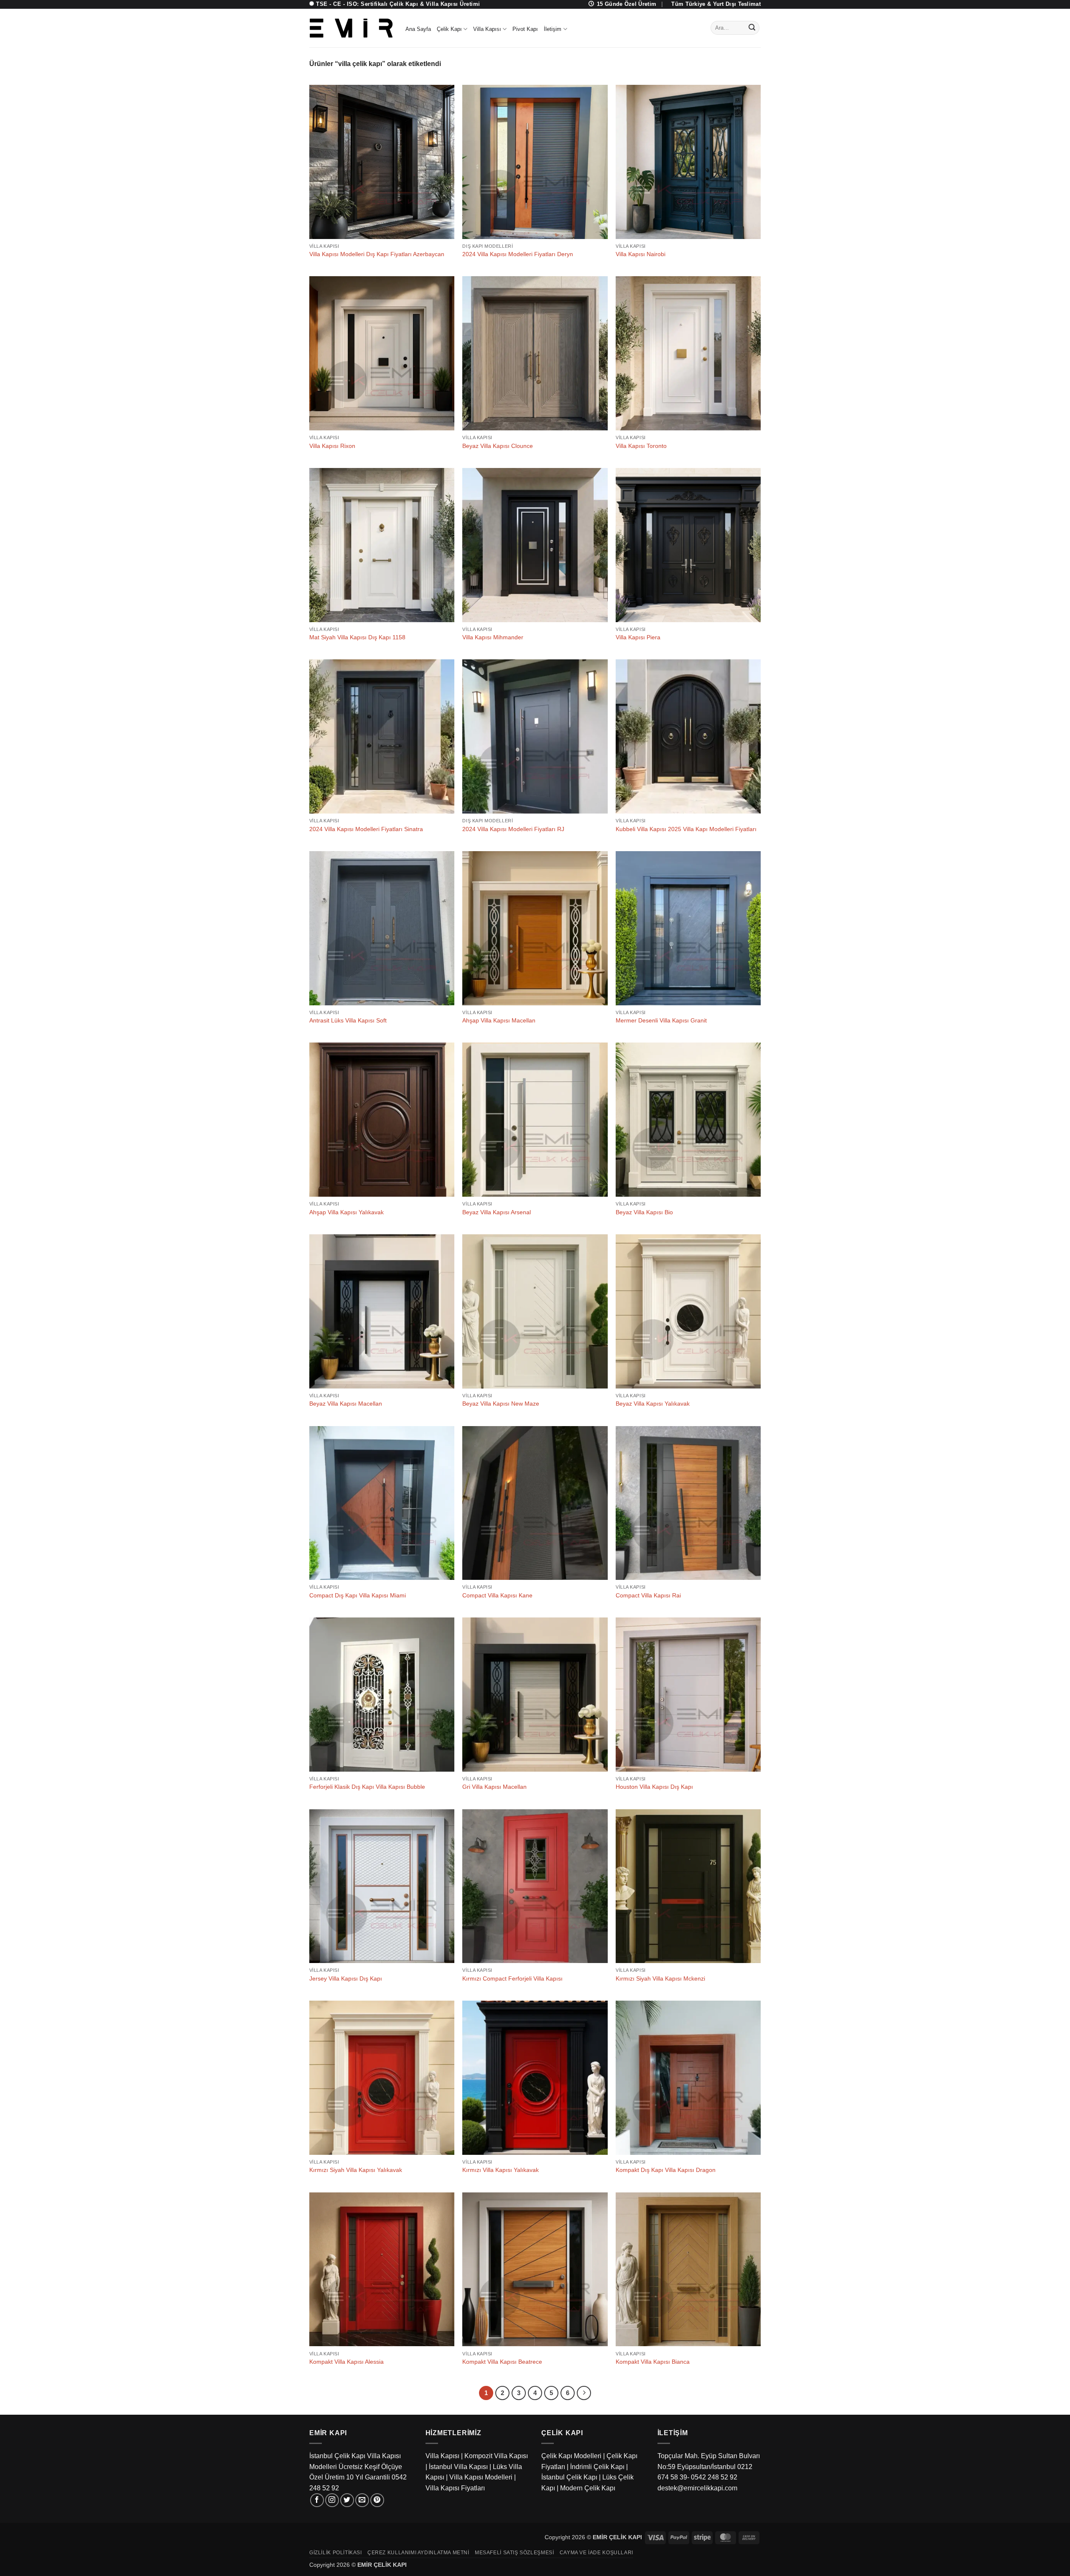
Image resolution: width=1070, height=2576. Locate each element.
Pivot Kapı (525, 29)
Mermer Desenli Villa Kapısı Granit (661, 1020)
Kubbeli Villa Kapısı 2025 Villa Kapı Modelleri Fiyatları (686, 829)
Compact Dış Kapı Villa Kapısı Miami (358, 1595)
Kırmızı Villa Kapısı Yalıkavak (501, 2170)
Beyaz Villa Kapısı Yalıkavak (653, 1404)
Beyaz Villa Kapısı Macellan (346, 1404)
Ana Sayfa (418, 29)
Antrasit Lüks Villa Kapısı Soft (348, 1020)
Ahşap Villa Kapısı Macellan (499, 1020)
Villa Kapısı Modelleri (481, 2477)
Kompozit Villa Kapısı (496, 2456)
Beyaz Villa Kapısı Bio (644, 1212)
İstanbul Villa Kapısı (458, 2467)
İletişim (553, 29)
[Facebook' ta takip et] (317, 2500)
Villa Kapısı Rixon (332, 446)
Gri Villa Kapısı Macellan (494, 1787)
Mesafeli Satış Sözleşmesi (514, 2553)
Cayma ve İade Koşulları (596, 2553)
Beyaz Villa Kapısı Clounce (498, 446)
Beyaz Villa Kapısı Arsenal (497, 1212)
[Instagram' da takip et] (332, 2500)
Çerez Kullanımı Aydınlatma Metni (418, 2553)
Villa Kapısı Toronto (641, 446)
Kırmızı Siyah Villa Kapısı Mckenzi (660, 1978)
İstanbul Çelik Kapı (569, 2477)
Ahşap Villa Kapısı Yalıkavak (346, 1212)
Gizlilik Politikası (336, 2553)
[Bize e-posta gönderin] (362, 2500)
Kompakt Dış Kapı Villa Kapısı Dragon (666, 2170)
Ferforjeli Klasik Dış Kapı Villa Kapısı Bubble (367, 1787)
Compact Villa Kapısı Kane (497, 1595)
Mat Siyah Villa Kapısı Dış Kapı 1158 (357, 637)
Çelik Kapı (449, 29)
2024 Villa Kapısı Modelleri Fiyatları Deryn (518, 254)
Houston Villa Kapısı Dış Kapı (654, 1787)
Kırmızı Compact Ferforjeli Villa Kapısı (512, 1978)
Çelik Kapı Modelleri (571, 2456)
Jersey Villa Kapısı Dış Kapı (346, 1978)
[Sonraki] (584, 2393)
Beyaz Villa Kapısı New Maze (501, 1404)
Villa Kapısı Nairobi (641, 254)
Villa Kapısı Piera (638, 637)
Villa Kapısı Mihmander (493, 637)
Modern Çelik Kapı (588, 2488)
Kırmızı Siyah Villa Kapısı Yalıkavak (356, 2170)
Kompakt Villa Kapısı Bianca (653, 2362)
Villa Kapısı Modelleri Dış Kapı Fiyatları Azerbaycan (377, 254)
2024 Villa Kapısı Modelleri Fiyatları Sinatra (366, 829)
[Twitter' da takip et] (347, 2500)
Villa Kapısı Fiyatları (455, 2488)
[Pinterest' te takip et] (377, 2500)
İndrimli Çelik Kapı (597, 2467)
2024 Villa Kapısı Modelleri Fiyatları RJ (513, 829)
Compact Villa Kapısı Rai (648, 1595)
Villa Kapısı (487, 29)
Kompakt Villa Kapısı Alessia (346, 2362)
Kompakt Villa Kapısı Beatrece (502, 2362)
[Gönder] (752, 28)
